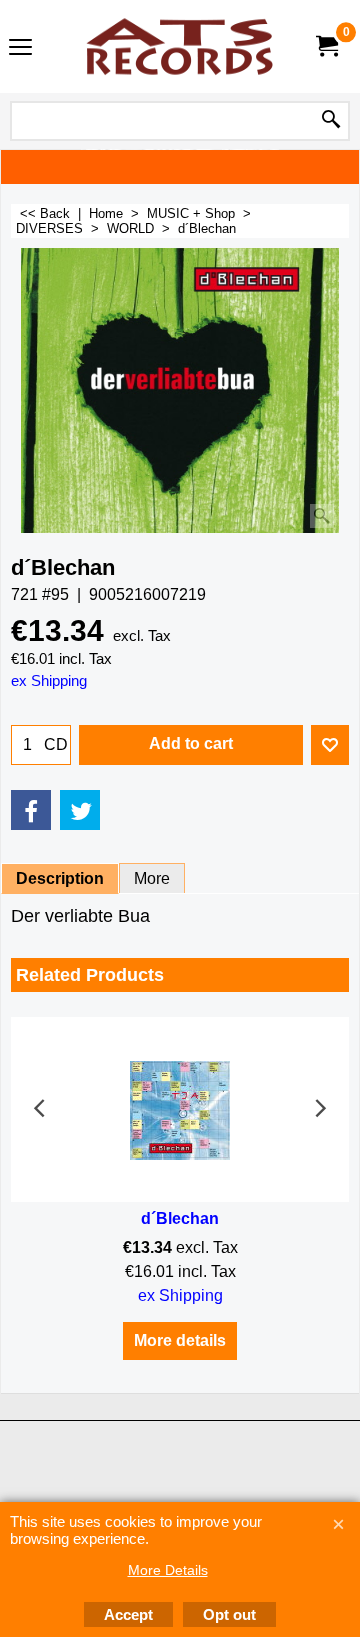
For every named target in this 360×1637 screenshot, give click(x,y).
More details (180, 1340)
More (152, 878)
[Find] (331, 121)
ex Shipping (49, 681)
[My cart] (326, 46)
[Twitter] (80, 810)
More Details (168, 1570)
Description (60, 878)
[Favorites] (330, 745)
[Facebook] (31, 810)
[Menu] (20, 48)
